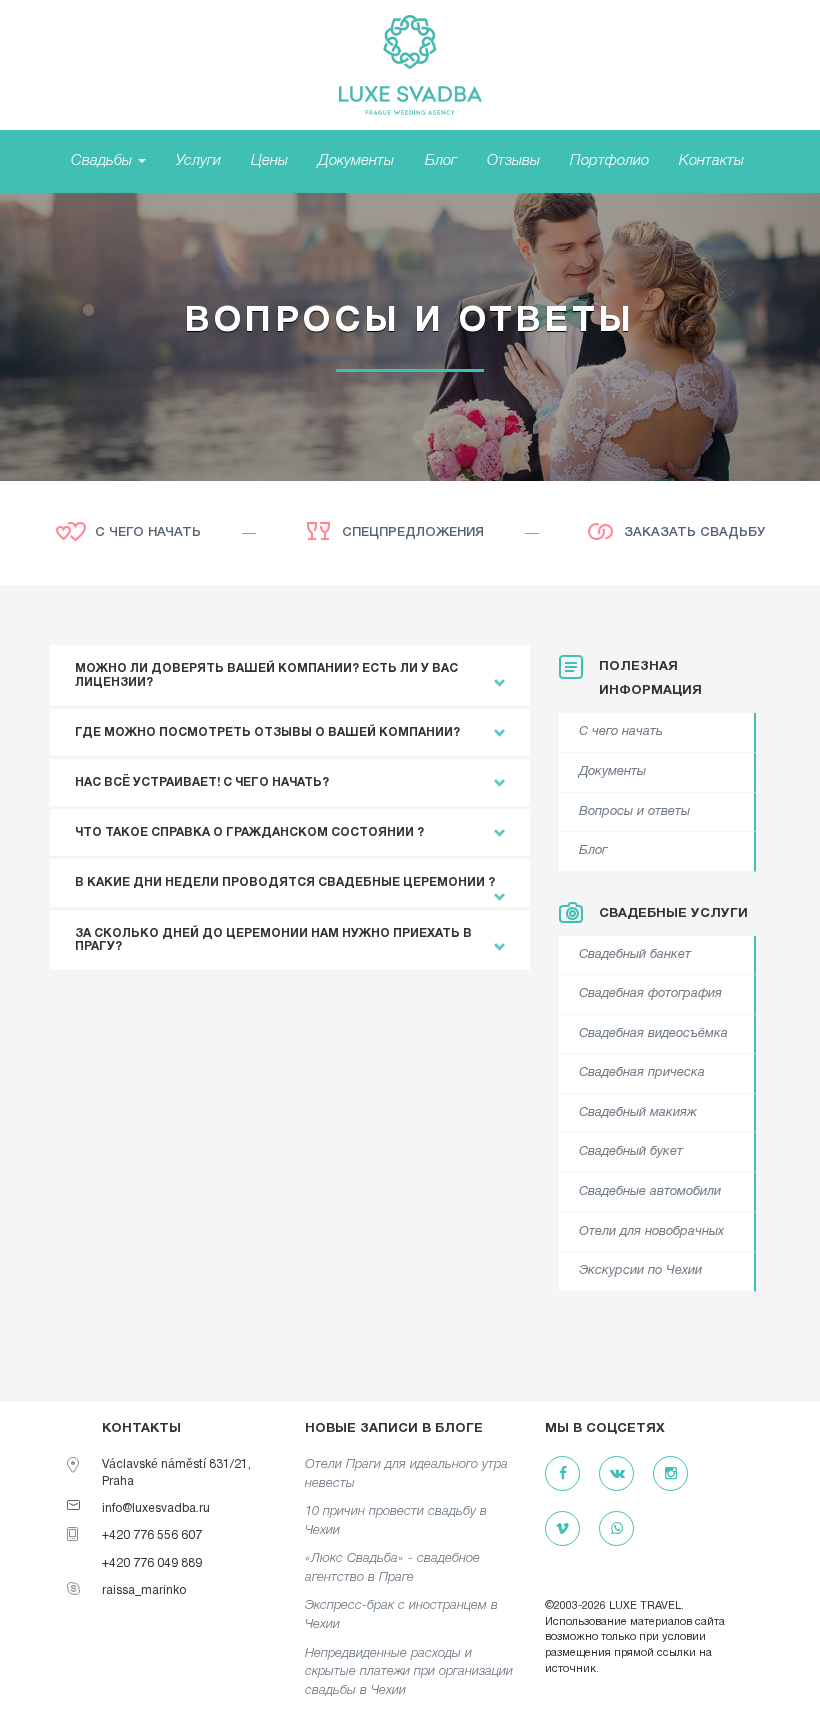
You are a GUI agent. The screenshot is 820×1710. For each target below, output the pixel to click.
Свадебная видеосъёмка (653, 1034)
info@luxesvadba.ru (156, 1508)
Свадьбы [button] (103, 161)
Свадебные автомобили (650, 1192)
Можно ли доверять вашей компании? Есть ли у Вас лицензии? (266, 675)
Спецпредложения (413, 532)
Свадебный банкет (635, 955)
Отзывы (513, 161)
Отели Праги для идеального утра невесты (406, 1474)
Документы (356, 161)
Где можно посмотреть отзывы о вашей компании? (267, 732)
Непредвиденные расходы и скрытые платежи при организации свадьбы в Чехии (409, 1672)
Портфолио (609, 161)
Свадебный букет (631, 1152)
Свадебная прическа (642, 1073)
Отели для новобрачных (651, 1232)
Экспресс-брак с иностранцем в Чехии (401, 1615)
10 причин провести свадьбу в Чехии (396, 1521)
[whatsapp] (616, 1529)
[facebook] (562, 1474)
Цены (269, 161)
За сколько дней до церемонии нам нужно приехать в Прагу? (273, 940)
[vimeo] (562, 1529)
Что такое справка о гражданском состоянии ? (249, 832)
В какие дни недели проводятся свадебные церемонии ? (285, 882)
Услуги (198, 161)
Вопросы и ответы (634, 812)
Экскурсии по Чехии (640, 1271)
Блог (441, 161)
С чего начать (148, 532)
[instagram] (670, 1474)
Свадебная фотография (650, 994)
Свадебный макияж (638, 1113)
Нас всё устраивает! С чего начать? (202, 782)
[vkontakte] (616, 1474)
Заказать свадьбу (694, 532)
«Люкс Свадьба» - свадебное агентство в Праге (392, 1568)
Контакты (711, 161)
